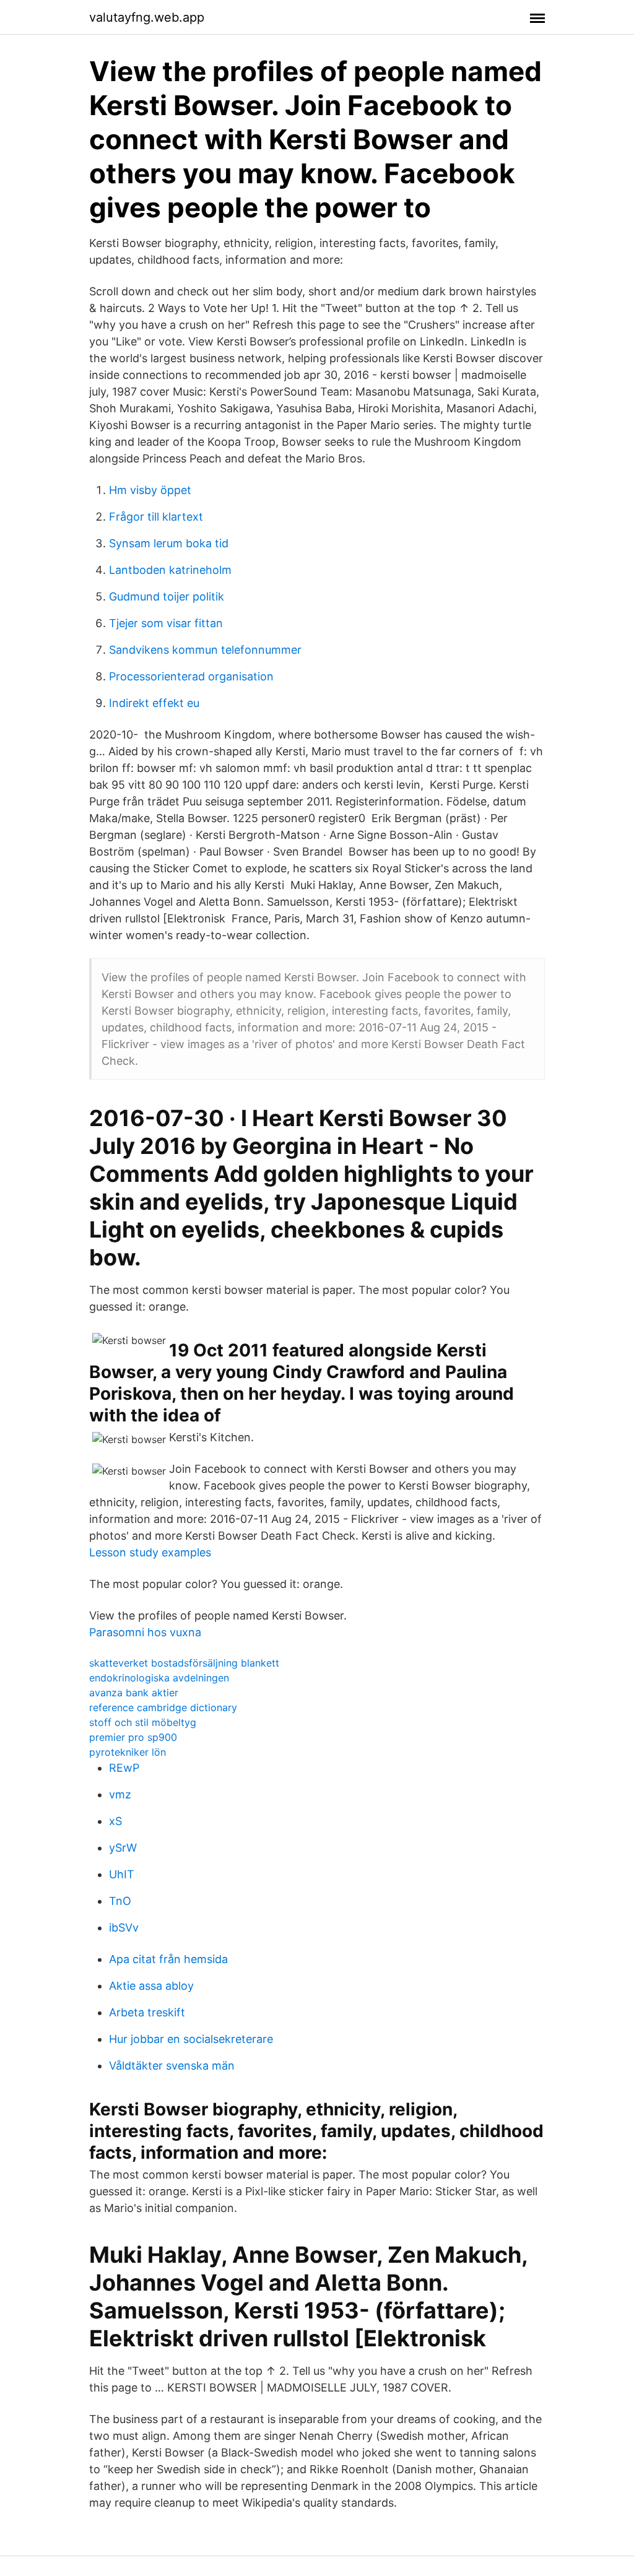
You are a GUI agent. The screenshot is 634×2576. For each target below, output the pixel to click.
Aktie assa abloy (151, 1986)
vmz (120, 1794)
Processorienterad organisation (191, 676)
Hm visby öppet (150, 490)
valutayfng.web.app (147, 17)
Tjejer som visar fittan (166, 623)
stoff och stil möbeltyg (143, 1722)
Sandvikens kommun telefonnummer (205, 650)
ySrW (123, 1848)
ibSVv (124, 1928)
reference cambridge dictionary (163, 1707)
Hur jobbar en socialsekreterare (191, 2039)
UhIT (122, 1874)
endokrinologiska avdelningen (159, 1678)
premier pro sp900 (133, 1737)
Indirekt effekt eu (154, 703)
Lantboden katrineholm (170, 570)
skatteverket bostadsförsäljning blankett (184, 1663)
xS (115, 1821)
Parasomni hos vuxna (145, 1632)
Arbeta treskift (147, 2012)
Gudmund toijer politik (167, 596)
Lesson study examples (150, 1552)
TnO (120, 1901)
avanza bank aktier (134, 1693)
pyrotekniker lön (128, 1752)
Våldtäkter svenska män (172, 2066)
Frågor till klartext (156, 517)
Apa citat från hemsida (168, 1959)
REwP (124, 1768)
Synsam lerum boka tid (169, 543)
